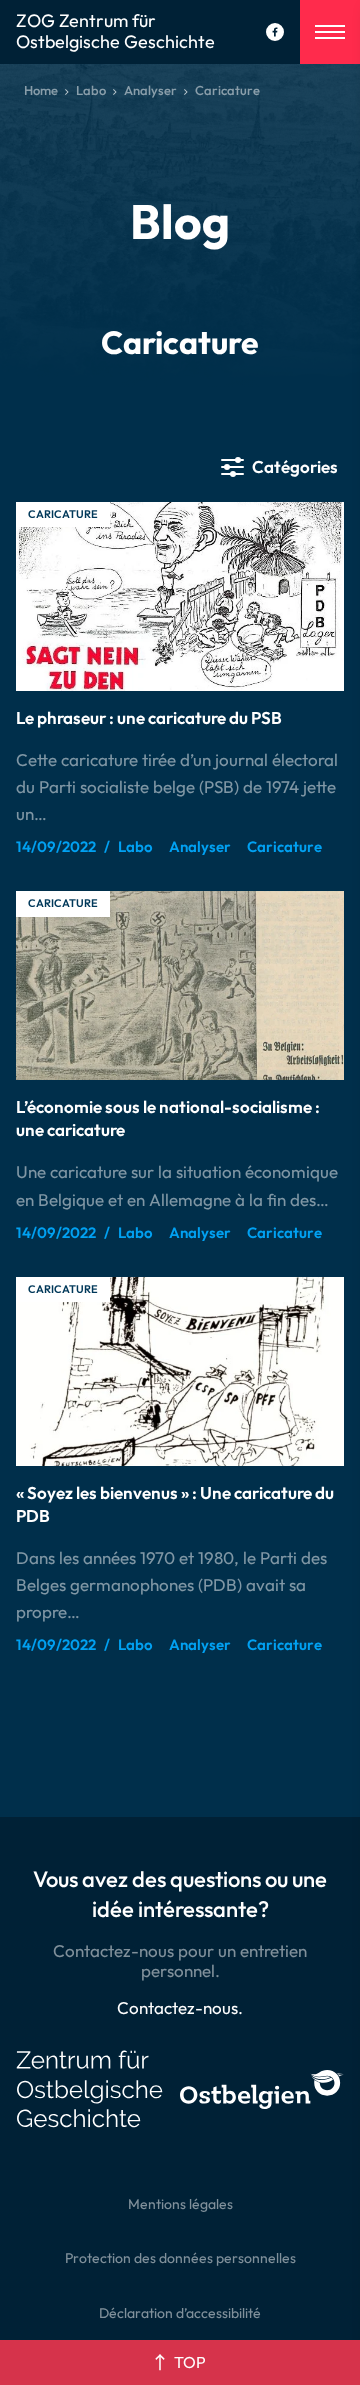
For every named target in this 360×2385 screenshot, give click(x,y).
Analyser (150, 90)
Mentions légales (180, 2204)
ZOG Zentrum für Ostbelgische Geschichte (115, 32)
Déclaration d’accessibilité (180, 2313)
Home (41, 90)
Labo (91, 90)
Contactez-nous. (180, 2007)
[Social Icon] (275, 32)
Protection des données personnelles (180, 2258)
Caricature (63, 514)
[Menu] (330, 32)
